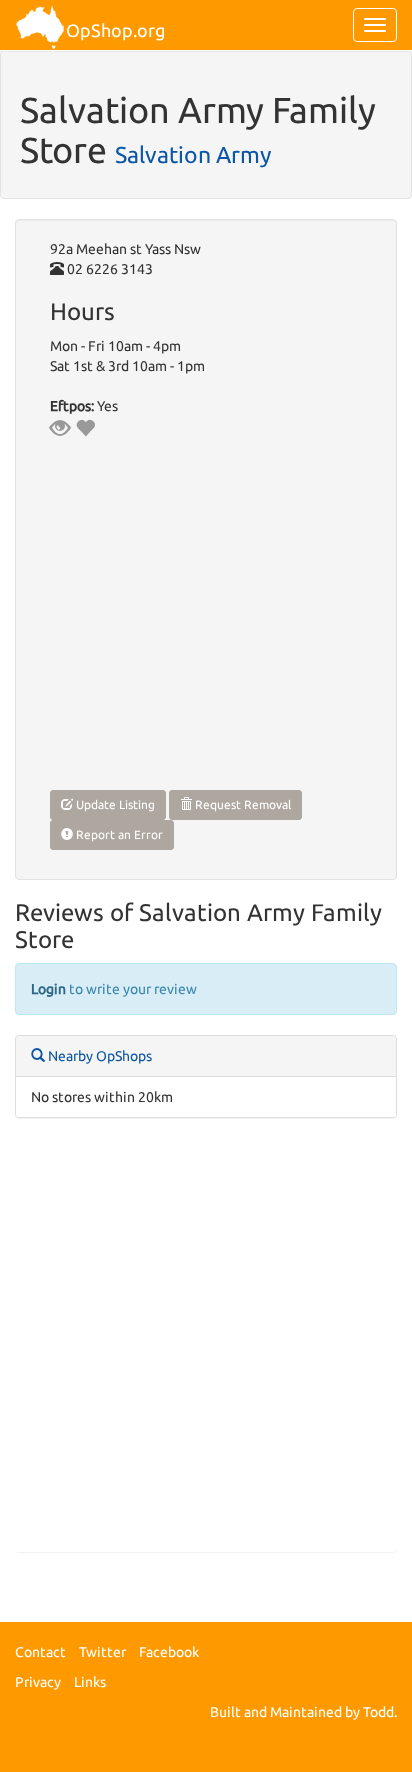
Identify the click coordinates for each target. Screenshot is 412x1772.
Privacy (38, 1682)
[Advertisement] (206, 1345)
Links (90, 1682)
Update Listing (114, 804)
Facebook (169, 1652)
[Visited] (60, 428)
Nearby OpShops (98, 1056)
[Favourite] (85, 428)
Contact (40, 1652)
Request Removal (241, 804)
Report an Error (118, 834)
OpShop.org (115, 30)
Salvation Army (193, 154)
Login (48, 989)
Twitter (102, 1652)
